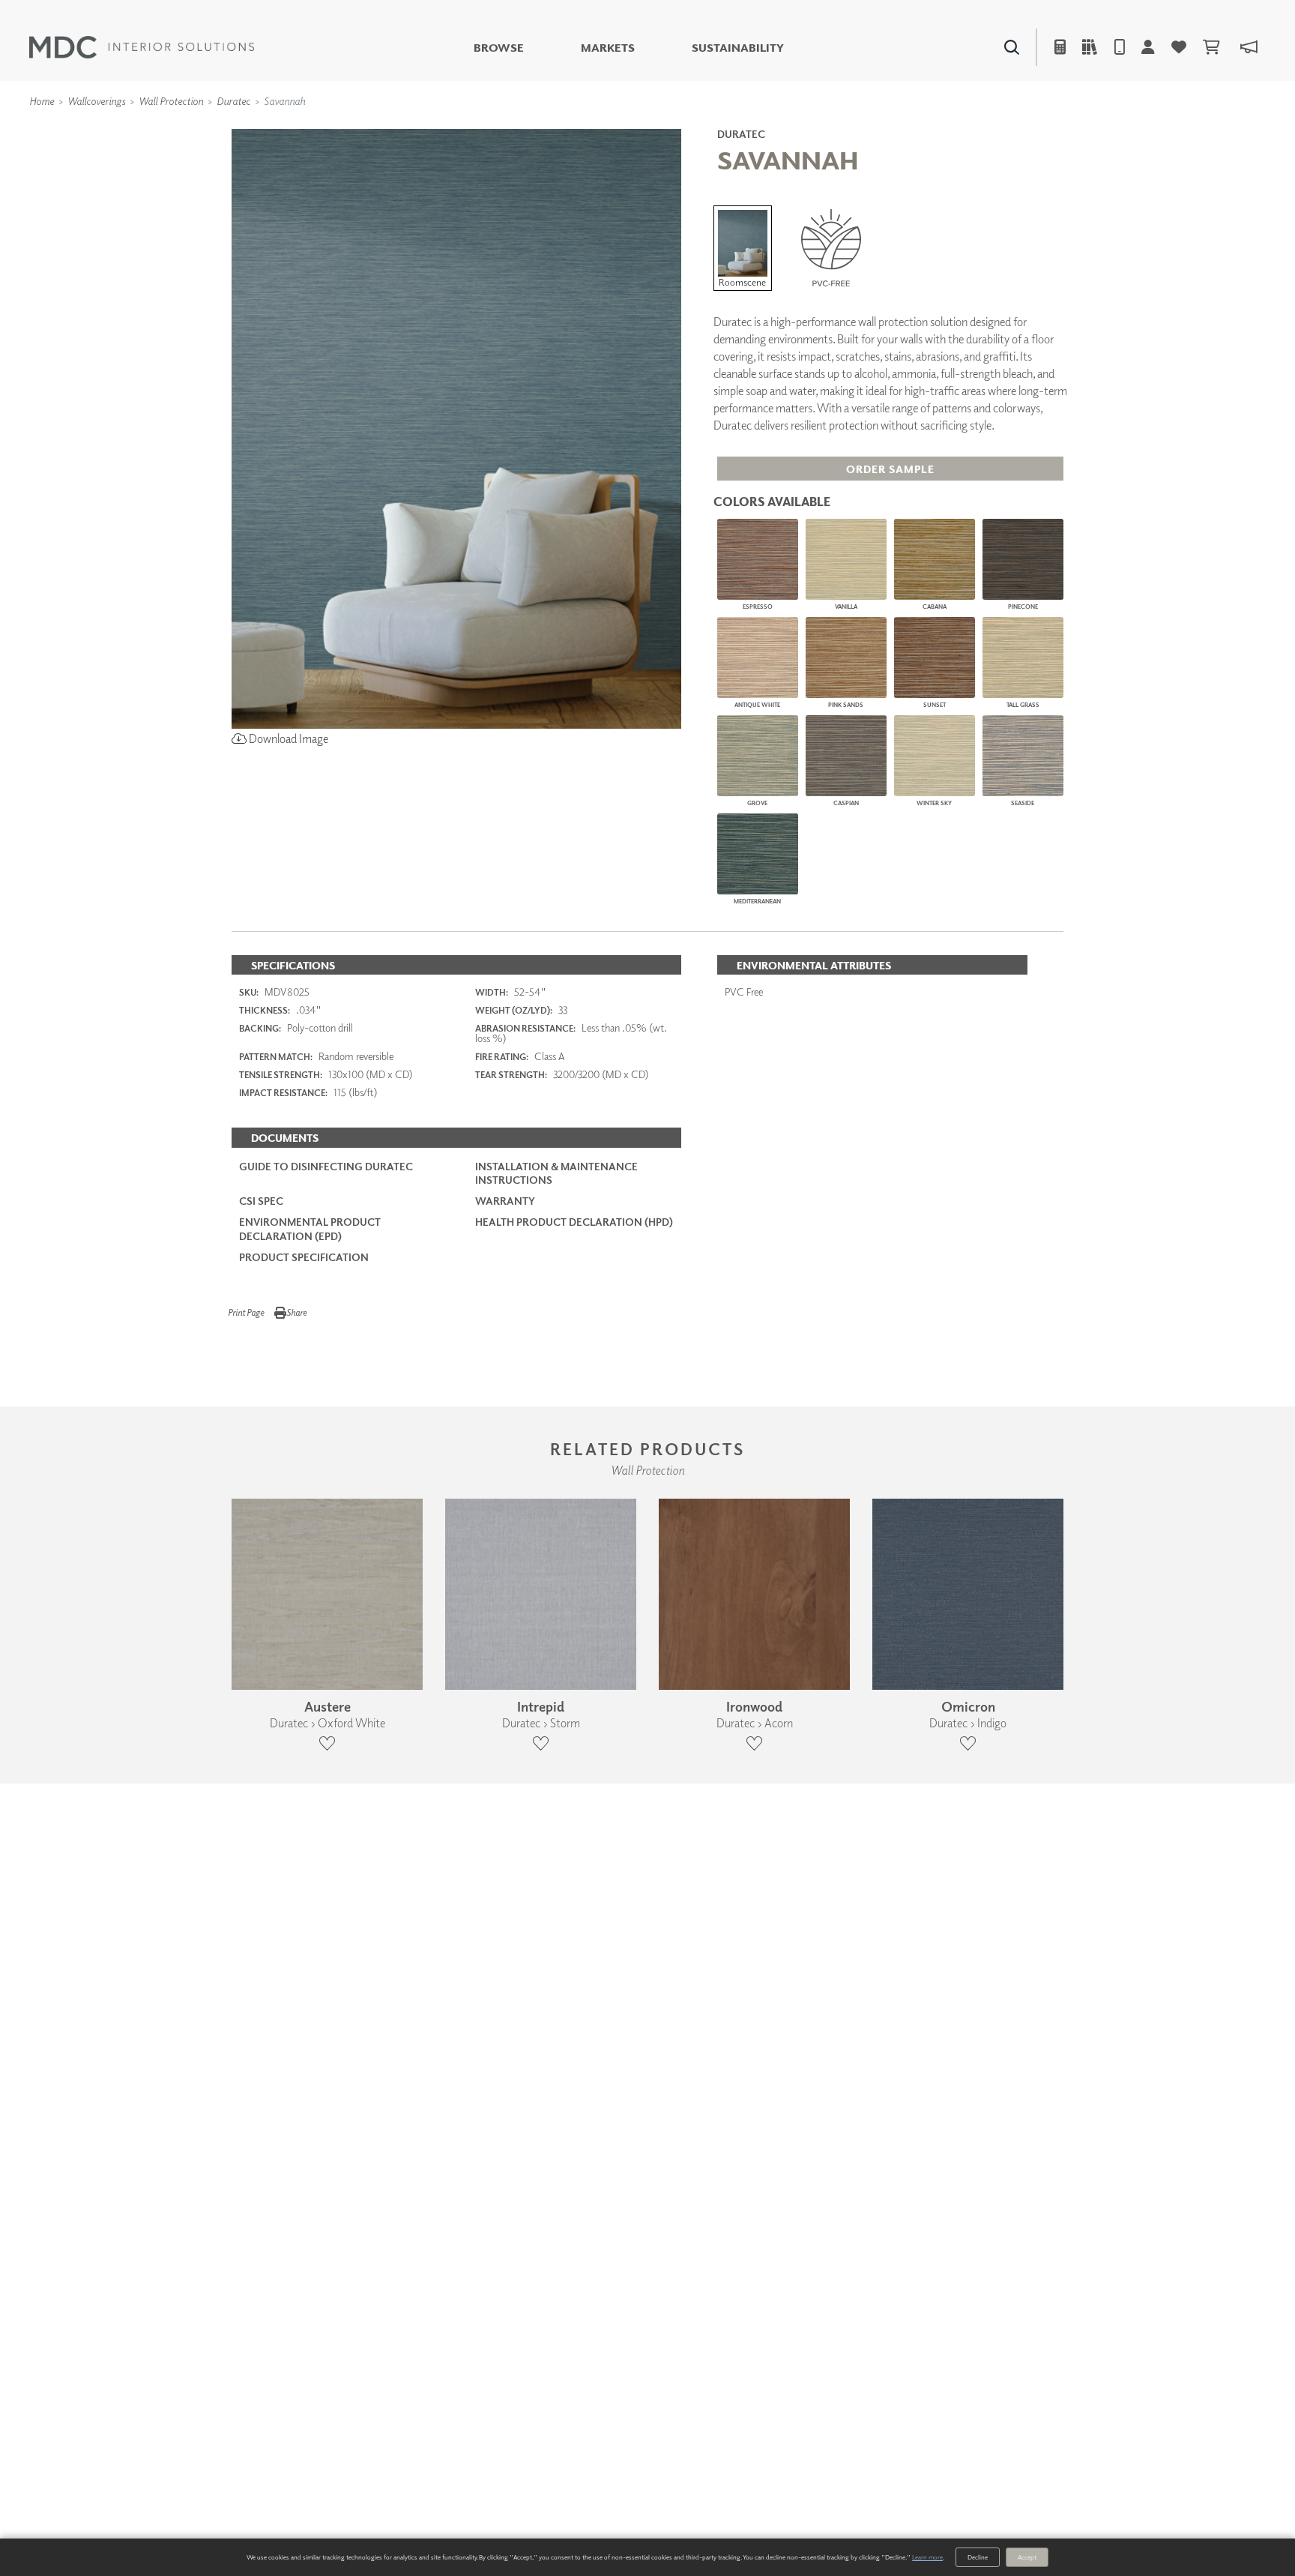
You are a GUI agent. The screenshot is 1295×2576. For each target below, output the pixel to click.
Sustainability (738, 48)
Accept (1027, 2557)
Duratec (233, 101)
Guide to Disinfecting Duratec (326, 1166)
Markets (608, 48)
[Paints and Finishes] (836, 128)
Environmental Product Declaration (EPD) (310, 1228)
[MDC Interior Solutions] (142, 47)
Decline (978, 2557)
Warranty (505, 1201)
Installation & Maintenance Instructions (556, 1173)
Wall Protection (171, 101)
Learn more (927, 2557)
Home (42, 101)
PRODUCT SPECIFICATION (304, 1257)
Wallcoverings (96, 101)
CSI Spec (261, 1201)
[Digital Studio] (579, 128)
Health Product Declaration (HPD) (574, 1222)
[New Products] (391, 128)
